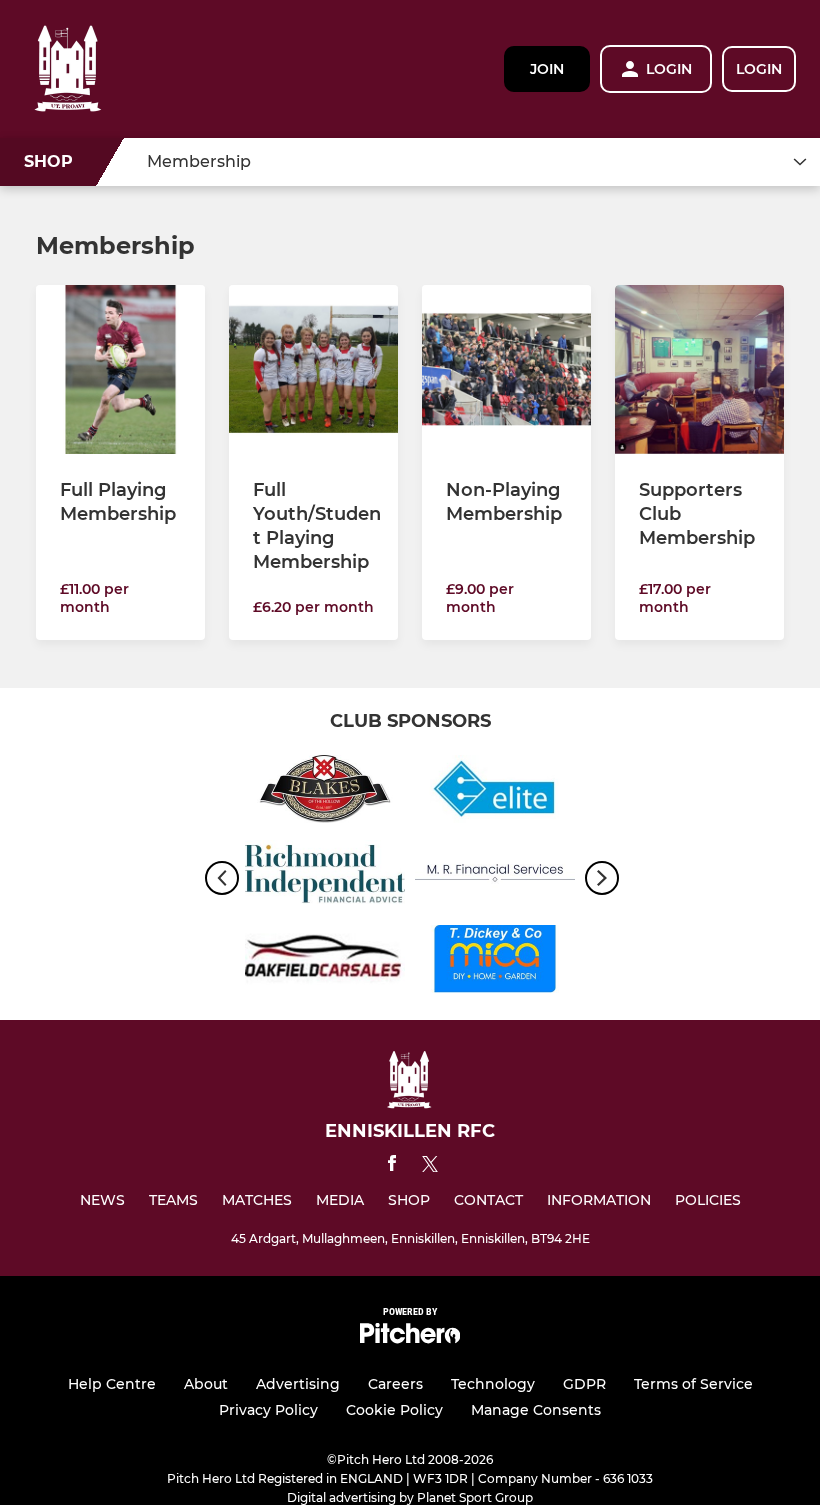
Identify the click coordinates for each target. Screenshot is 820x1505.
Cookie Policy (394, 1410)
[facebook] (392, 1166)
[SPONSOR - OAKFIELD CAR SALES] (325, 962)
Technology (493, 1384)
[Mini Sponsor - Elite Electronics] (495, 792)
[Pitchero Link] (410, 1338)
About (206, 1384)
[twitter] (430, 1167)
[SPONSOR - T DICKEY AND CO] (495, 962)
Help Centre (112, 1384)
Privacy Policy (268, 1410)
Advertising (298, 1384)
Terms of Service (693, 1384)
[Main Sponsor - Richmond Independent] (325, 877)
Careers (395, 1384)
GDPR (584, 1384)
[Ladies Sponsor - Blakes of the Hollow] (325, 792)
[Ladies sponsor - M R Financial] (495, 877)
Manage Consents (536, 1410)
